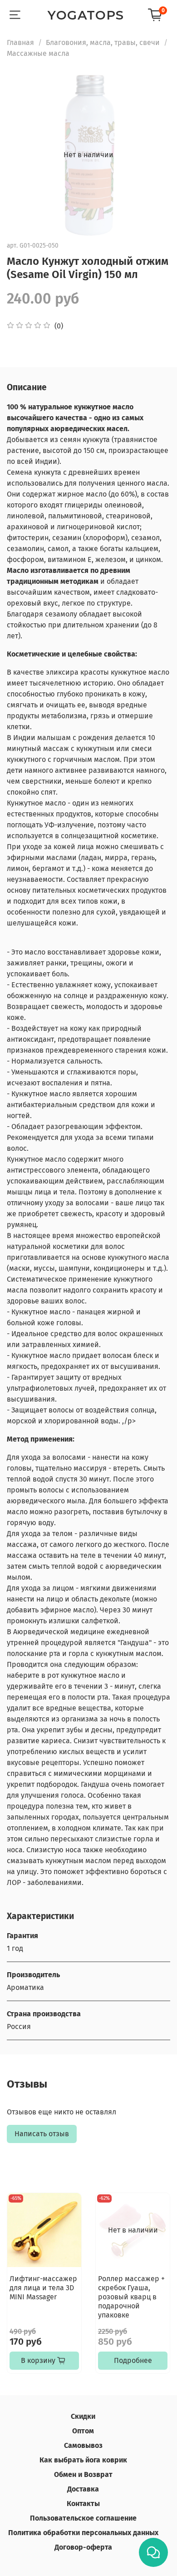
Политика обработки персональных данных (83, 2533)
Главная (20, 42)
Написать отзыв (42, 2134)
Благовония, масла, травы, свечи (103, 42)
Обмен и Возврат (83, 2474)
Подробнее (133, 2360)
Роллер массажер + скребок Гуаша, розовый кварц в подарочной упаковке (131, 2297)
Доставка (83, 2489)
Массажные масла (38, 53)
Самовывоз (83, 2445)
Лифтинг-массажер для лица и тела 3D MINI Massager (43, 2288)
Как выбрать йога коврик (83, 2460)
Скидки (83, 2416)
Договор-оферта (83, 2547)
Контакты (83, 2504)
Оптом (83, 2431)
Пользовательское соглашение (83, 2518)
